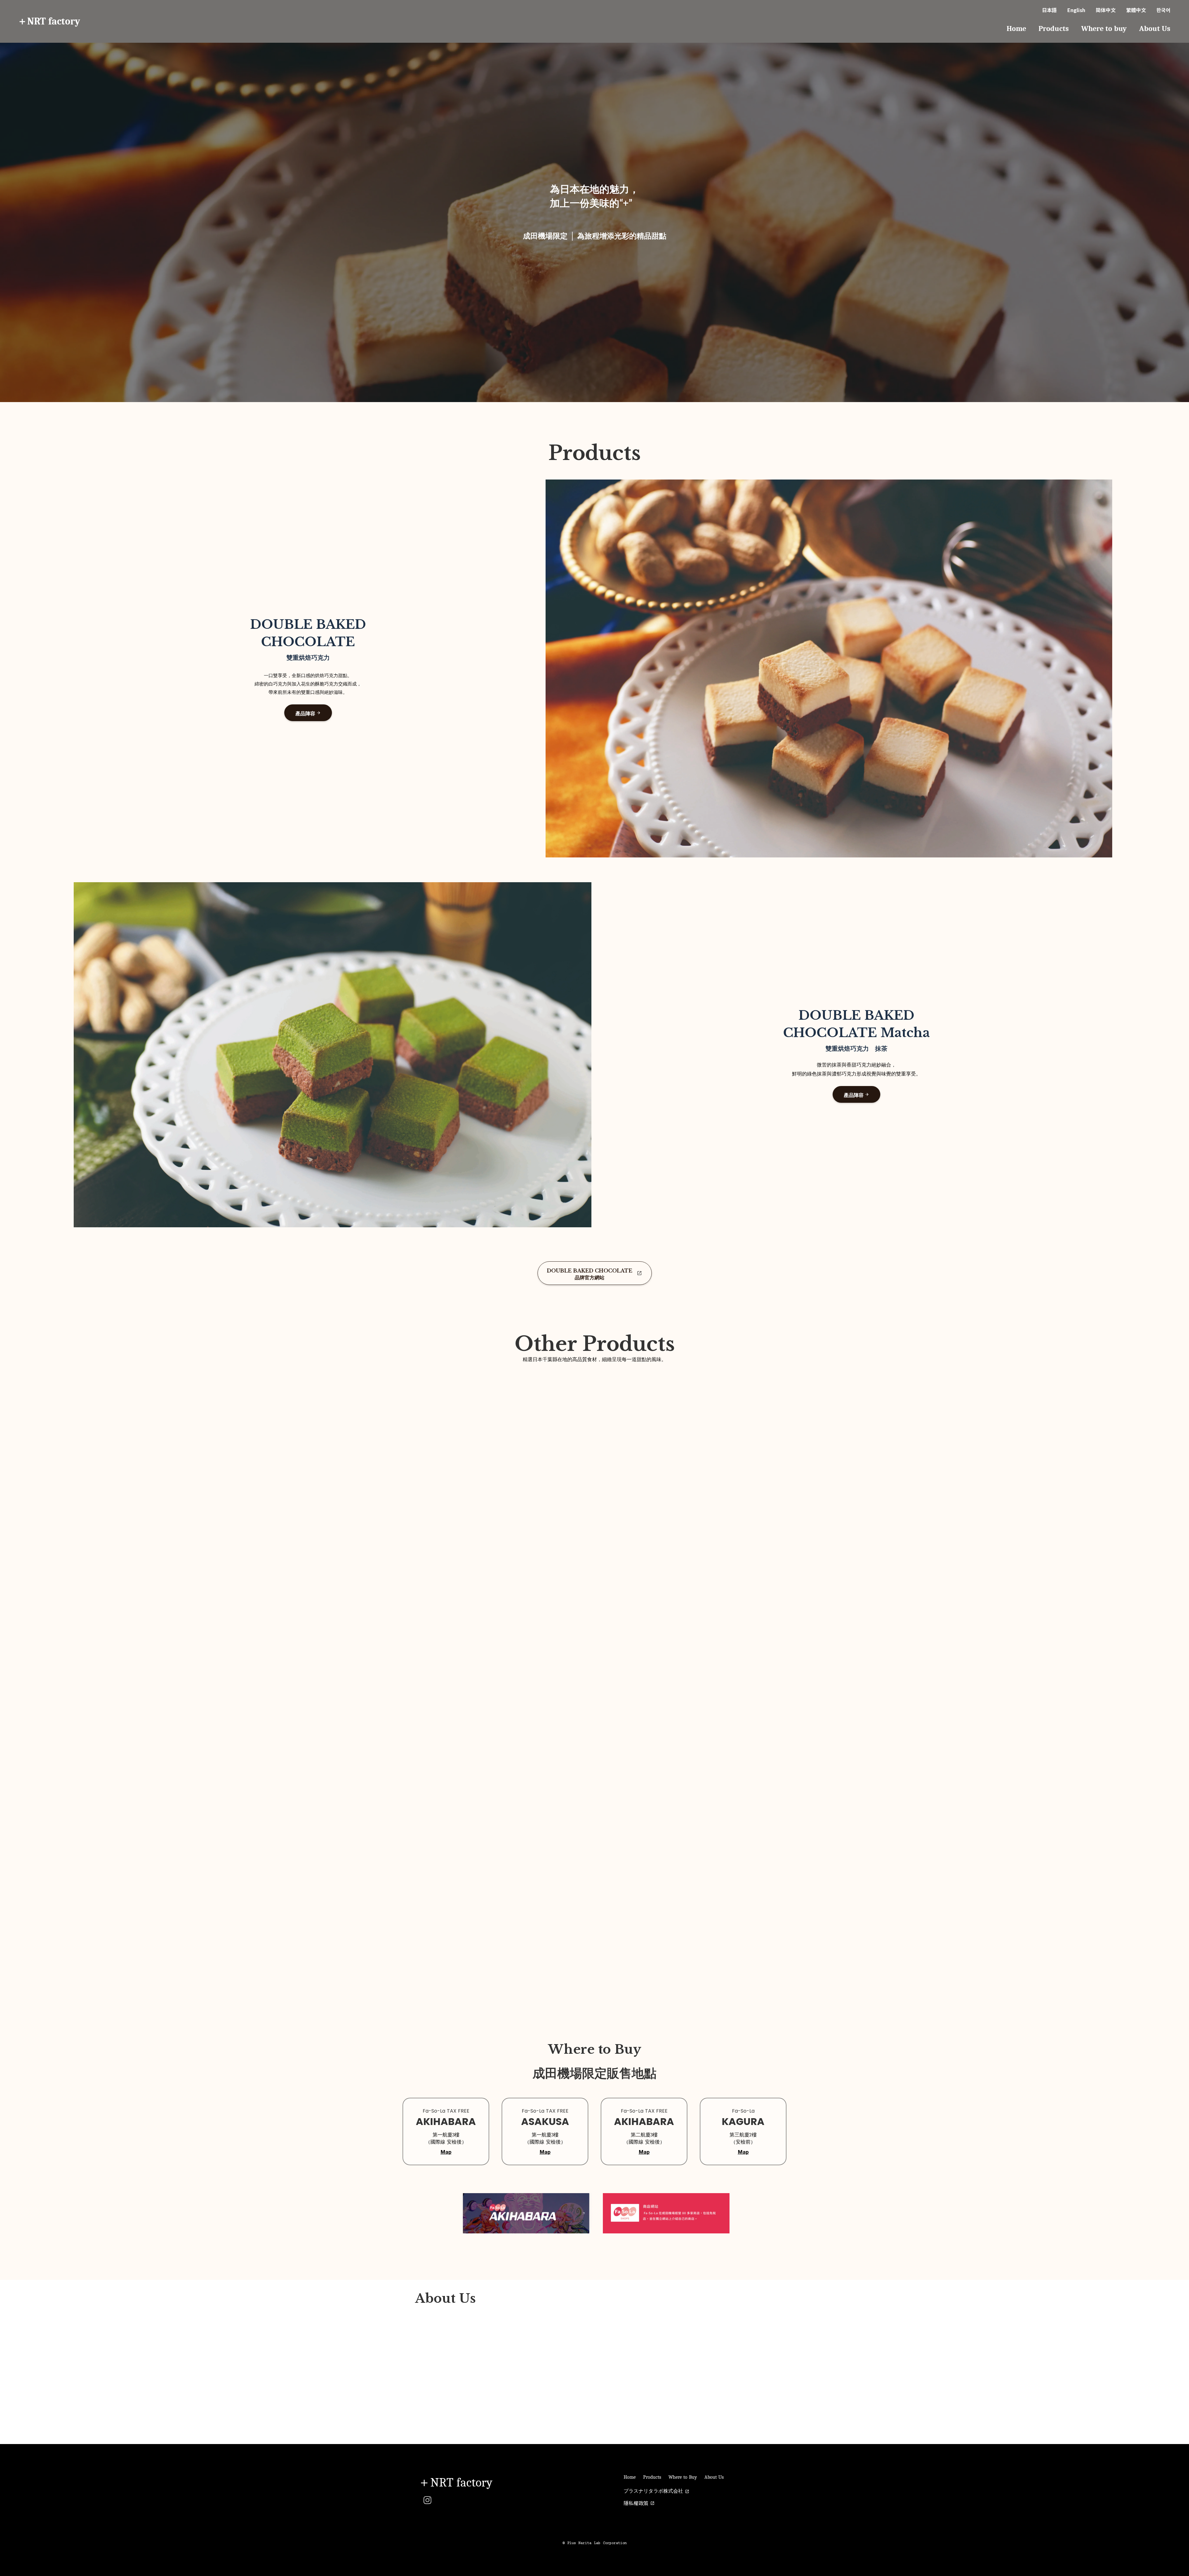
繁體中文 (1136, 10)
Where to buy (1104, 28)
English (1076, 10)
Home (1016, 28)
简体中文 (1106, 10)
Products (1054, 28)
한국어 (1163, 10)
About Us (1155, 28)
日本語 (1049, 10)
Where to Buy (683, 2477)
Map (446, 2152)
